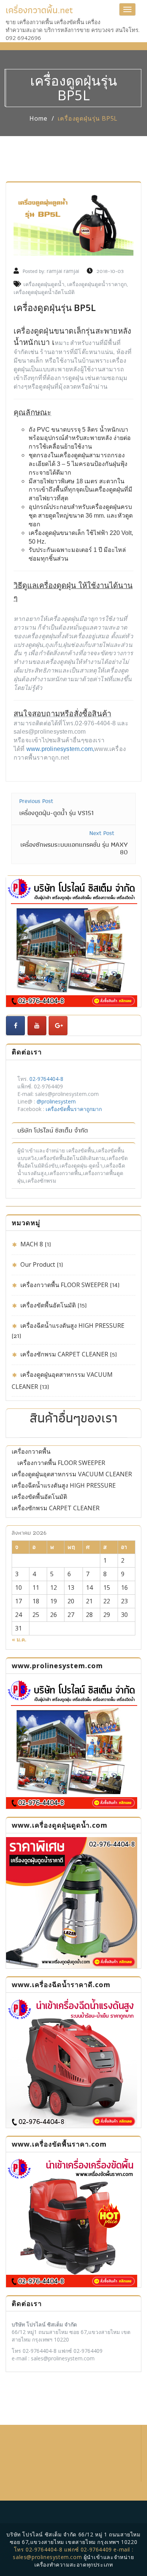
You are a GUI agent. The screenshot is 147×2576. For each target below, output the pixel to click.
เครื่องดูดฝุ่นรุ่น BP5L (88, 118)
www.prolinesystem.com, (60, 749)
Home (38, 118)
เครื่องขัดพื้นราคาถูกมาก (74, 1109)
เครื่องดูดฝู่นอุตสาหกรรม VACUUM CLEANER (72, 1474)
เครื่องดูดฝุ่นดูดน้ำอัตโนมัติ (44, 292)
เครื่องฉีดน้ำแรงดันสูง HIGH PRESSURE (72, 1326)
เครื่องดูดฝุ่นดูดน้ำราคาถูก (97, 284)
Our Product (38, 1264)
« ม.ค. (19, 1639)
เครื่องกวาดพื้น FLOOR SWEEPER (64, 1285)
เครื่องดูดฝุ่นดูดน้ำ (44, 284)
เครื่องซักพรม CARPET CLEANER (64, 1354)
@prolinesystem (56, 1101)
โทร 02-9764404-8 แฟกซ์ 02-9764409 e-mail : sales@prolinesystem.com (73, 2553)
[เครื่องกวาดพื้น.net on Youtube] (37, 1026)
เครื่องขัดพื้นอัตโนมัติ (48, 1305)
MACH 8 (32, 1244)
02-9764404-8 (46, 1079)
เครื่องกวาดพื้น (31, 1451)
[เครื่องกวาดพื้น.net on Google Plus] (58, 1026)
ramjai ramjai (63, 271)
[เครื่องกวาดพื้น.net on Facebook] (15, 1026)
